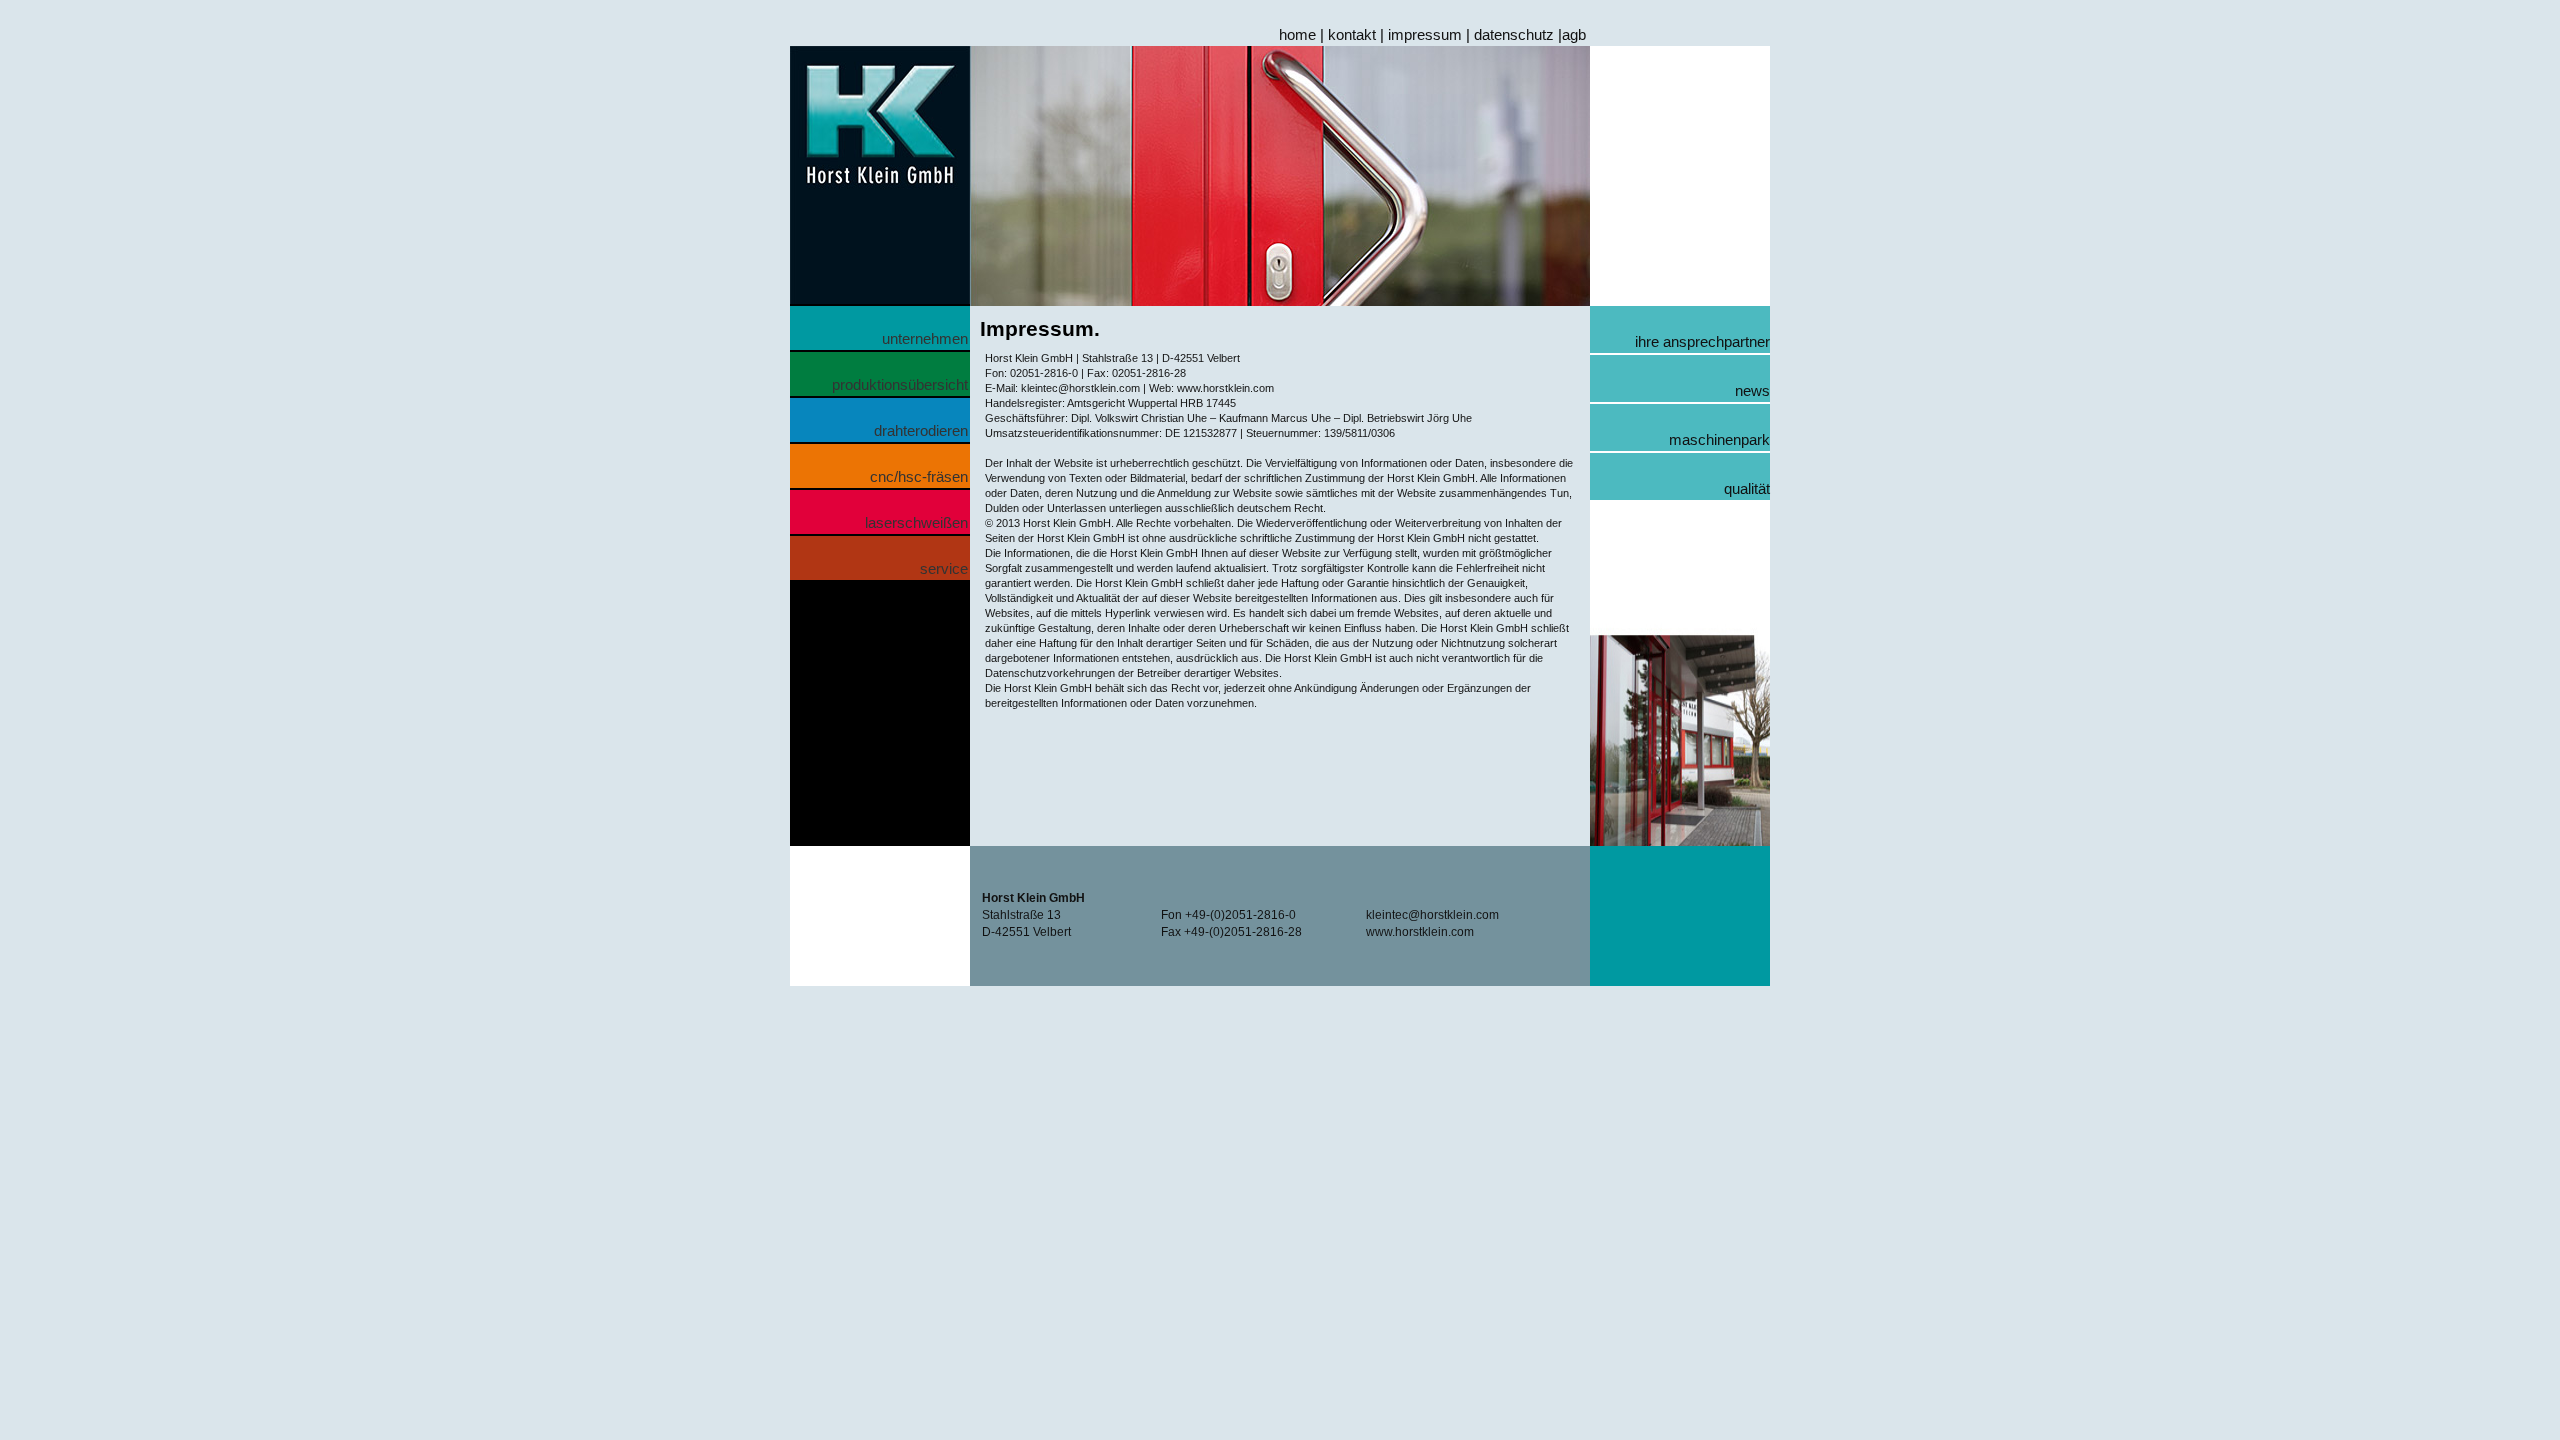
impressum (1425, 34)
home (1297, 34)
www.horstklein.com (1420, 932)
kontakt (1352, 34)
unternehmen (925, 338)
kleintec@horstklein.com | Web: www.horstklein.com (1146, 388)
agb (1574, 34)
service (944, 568)
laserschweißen (916, 522)
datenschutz (1514, 34)
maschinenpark (1719, 439)
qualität (1747, 488)
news (1752, 390)
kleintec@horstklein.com (1432, 915)
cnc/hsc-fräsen (919, 476)
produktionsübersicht (900, 384)
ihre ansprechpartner (1702, 341)
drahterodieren (921, 430)
